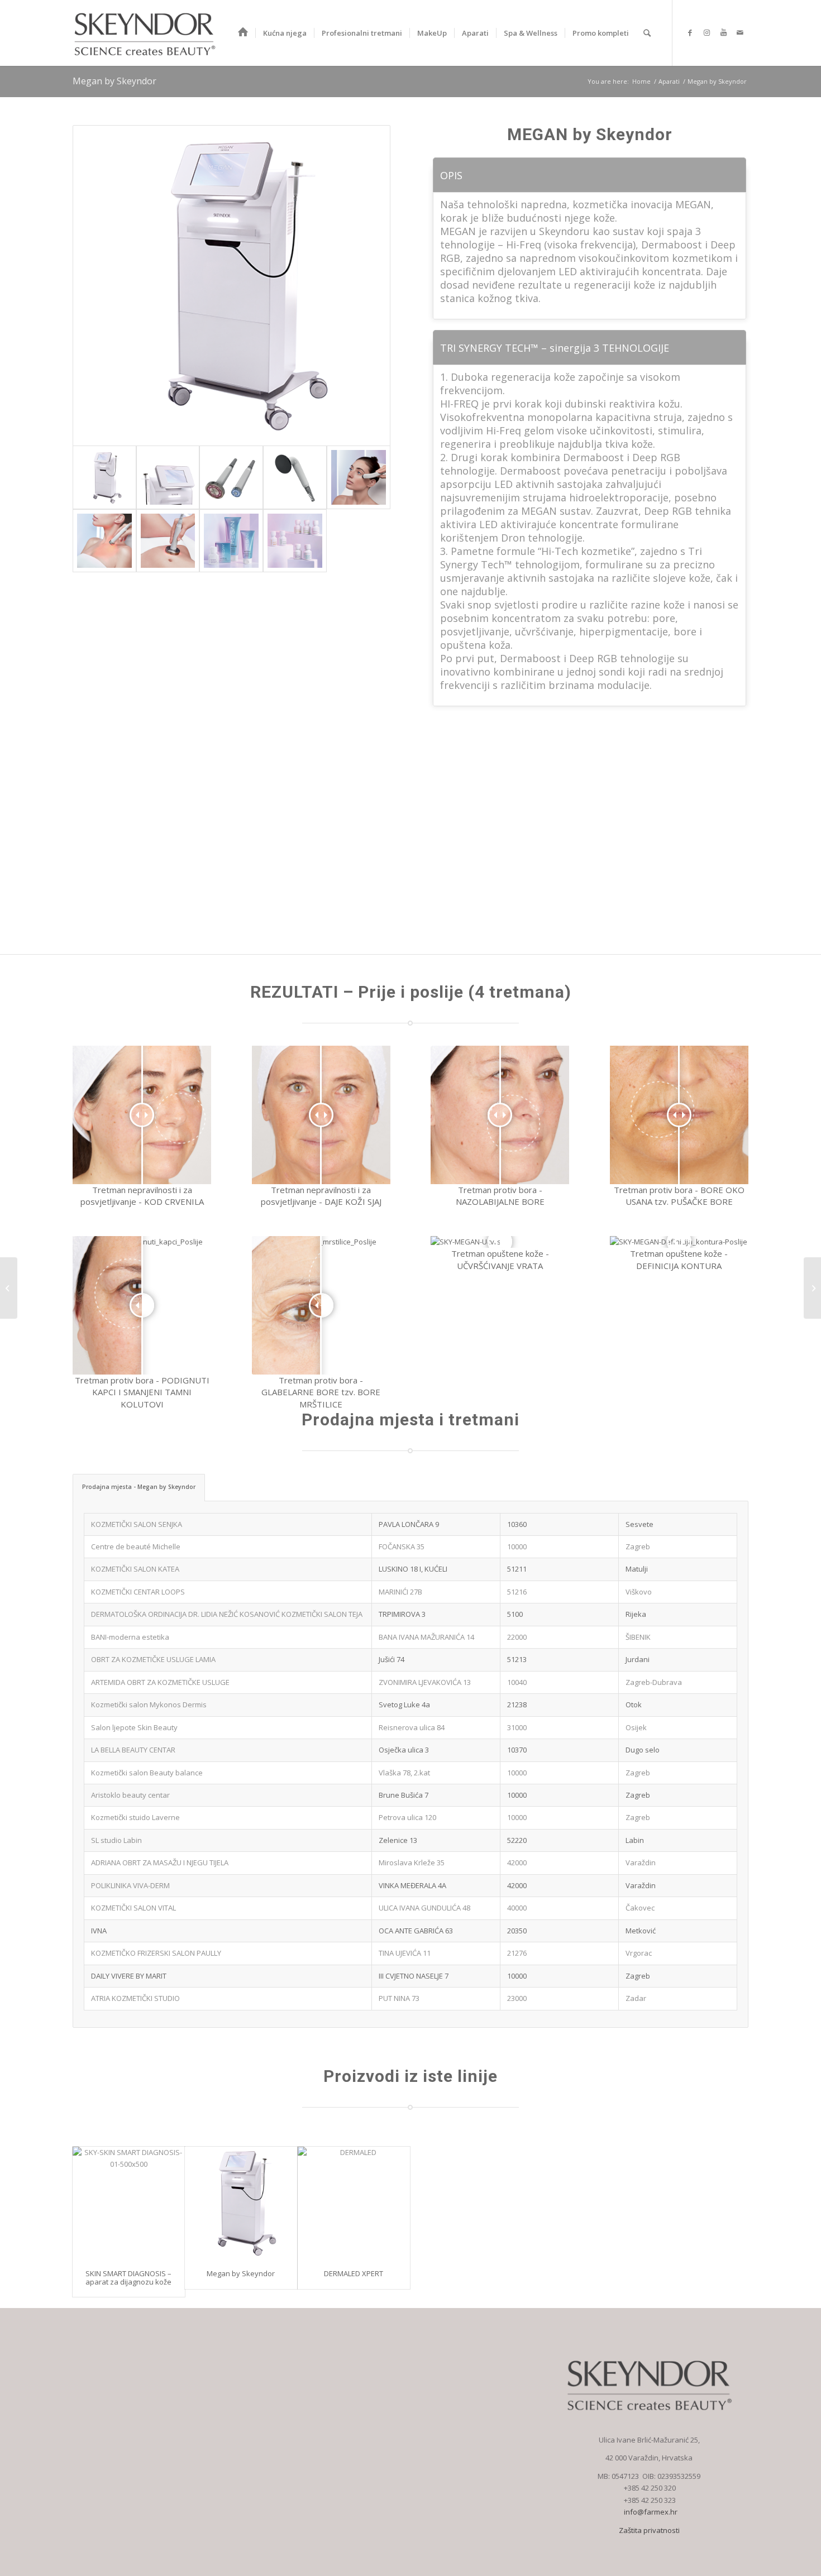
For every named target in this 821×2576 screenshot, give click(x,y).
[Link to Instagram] (707, 32)
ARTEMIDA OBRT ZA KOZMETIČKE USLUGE (160, 1682)
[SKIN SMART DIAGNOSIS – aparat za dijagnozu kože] (129, 2203)
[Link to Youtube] (723, 32)
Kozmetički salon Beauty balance (147, 1773)
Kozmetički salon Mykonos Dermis (151, 1704)
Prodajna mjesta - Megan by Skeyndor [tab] (139, 1487)
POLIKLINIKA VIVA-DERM (130, 1885)
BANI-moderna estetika (130, 1637)
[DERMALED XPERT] (354, 2203)
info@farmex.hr (650, 2512)
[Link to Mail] (740, 32)
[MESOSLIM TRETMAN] (9, 1288)
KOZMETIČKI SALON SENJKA (137, 1524)
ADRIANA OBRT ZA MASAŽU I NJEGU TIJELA (160, 1862)
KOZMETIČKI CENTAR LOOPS (138, 1592)
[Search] (647, 33)
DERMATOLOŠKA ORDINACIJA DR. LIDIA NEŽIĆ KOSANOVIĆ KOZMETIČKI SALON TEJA (227, 1614)
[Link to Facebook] (690, 32)
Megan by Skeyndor (114, 81)
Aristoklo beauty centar (130, 1795)
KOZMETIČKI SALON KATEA (136, 1569)
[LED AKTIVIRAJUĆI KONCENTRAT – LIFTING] (812, 1288)
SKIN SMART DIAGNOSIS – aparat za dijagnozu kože (128, 2277)
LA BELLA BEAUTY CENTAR (133, 1750)
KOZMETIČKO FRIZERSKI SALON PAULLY (156, 1953)
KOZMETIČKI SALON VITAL (133, 1908)
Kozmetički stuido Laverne (135, 1817)
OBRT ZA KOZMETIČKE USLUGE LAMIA (153, 1659)
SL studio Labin (116, 1840)
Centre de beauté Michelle (136, 1546)
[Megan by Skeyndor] (241, 2203)
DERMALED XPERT (354, 2273)
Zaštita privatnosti (649, 2530)
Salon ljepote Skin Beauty (134, 1727)
